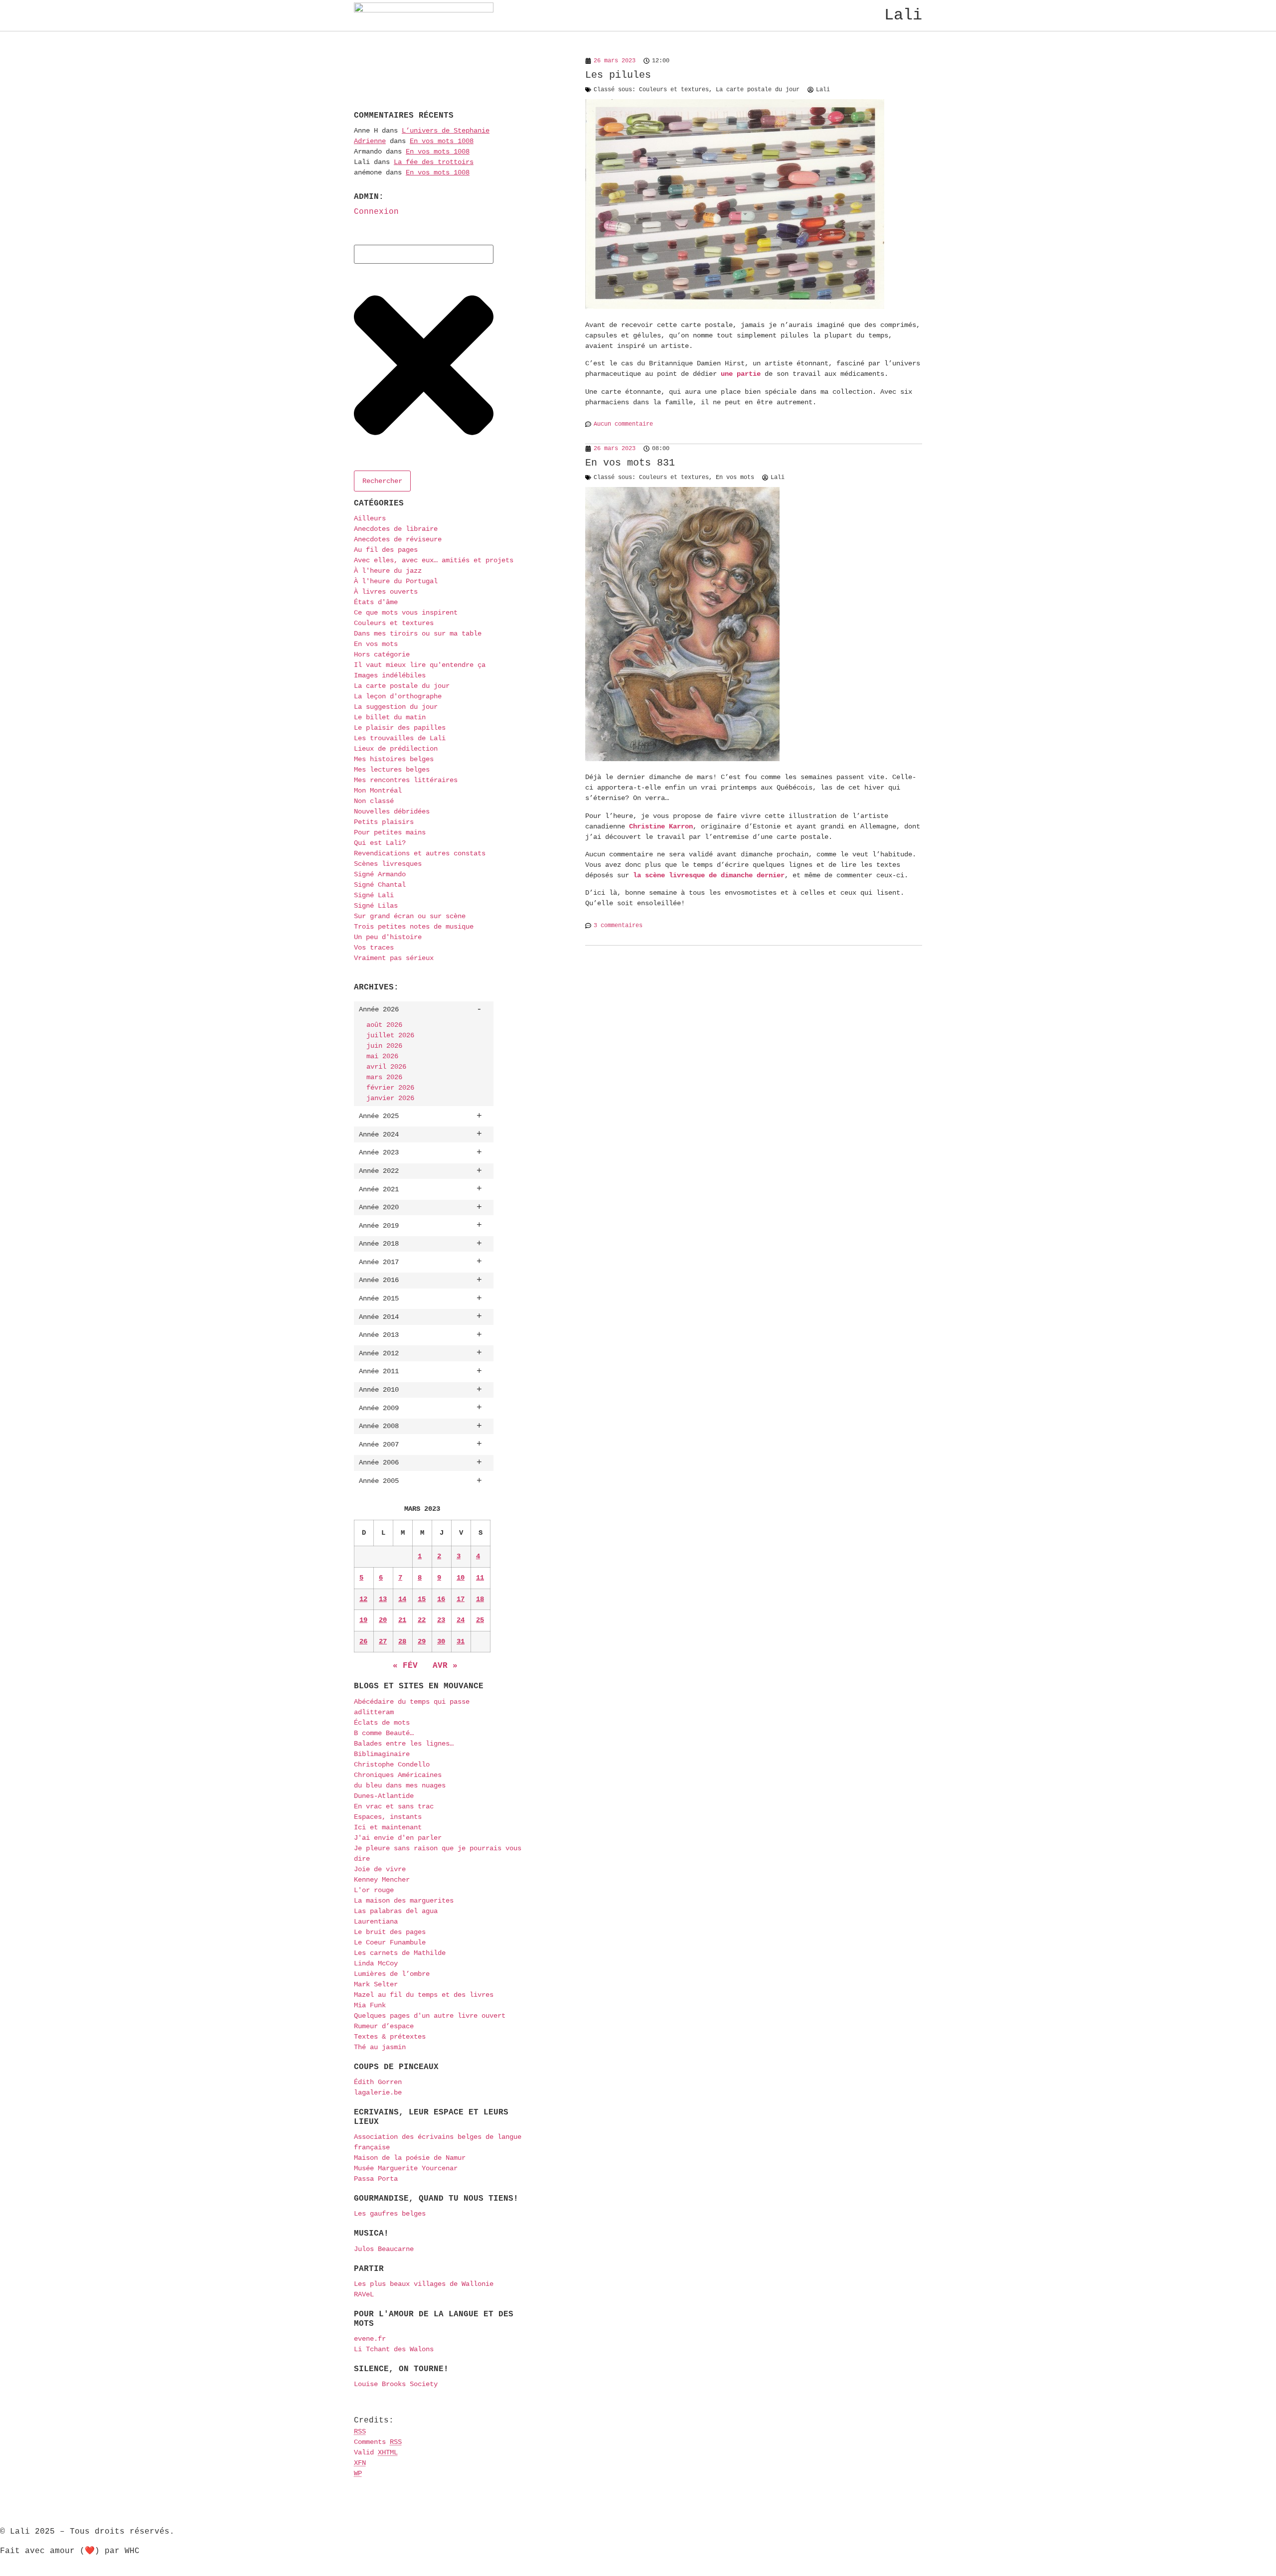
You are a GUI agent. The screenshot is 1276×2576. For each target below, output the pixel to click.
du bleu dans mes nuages (400, 1785)
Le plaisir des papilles (400, 728)
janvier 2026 (390, 1098)
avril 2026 (386, 1067)
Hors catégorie (382, 654)
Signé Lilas (376, 906)
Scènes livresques (388, 864)
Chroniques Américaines (398, 1775)
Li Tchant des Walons (394, 2349)
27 (383, 1641)
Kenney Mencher (382, 1880)
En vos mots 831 (630, 463)
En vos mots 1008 (442, 141)
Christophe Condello (392, 1765)
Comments (378, 2442)
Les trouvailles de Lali (400, 738)
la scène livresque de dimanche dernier (709, 875)
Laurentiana (376, 1922)
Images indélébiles (390, 675)
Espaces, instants (388, 1817)
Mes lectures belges (392, 770)
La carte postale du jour (402, 686)
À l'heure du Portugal (396, 581)
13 (383, 1599)
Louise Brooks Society (396, 2384)
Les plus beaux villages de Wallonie (424, 2284)
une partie (741, 374)
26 (363, 1641)
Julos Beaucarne (384, 2249)
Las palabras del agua (396, 1911)
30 (441, 1641)
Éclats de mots (382, 1723)
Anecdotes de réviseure (398, 539)
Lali (903, 15)
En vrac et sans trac (394, 1806)
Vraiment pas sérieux (394, 958)
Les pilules (618, 75)
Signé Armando (380, 874)
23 (441, 1620)
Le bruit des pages (390, 1932)
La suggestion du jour (396, 707)
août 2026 (384, 1025)
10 (461, 1578)
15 (422, 1599)
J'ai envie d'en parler (398, 1838)
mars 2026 (384, 1077)
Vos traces (374, 948)
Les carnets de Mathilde (400, 1953)
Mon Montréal (378, 791)
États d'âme (376, 602)
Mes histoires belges (394, 759)
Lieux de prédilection (396, 749)
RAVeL (364, 2294)
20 (383, 1620)
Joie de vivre (380, 1869)
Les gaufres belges (390, 2214)
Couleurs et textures (394, 623)
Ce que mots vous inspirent (406, 613)
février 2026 (390, 1088)
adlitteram (374, 1712)
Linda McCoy (376, 1963)
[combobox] (424, 254)
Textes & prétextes (390, 2037)
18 (480, 1599)
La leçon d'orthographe (398, 696)
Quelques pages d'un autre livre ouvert (430, 2016)
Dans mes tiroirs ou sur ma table (418, 634)
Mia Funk (370, 2005)
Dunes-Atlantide (384, 1796)
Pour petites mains (390, 832)
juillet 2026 (390, 1035)
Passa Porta (376, 2179)
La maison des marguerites (404, 1901)
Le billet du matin (390, 717)
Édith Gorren (378, 2082)
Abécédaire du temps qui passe (412, 1702)
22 (422, 1620)
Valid (376, 2452)
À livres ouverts (386, 592)
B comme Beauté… (384, 1733)
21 (402, 1620)
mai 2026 (382, 1056)
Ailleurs (370, 518)
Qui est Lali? (380, 843)
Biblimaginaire (382, 1754)
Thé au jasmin (380, 2047)
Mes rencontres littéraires (406, 780)
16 (441, 1599)
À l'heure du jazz (388, 571)
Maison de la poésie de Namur (410, 2158)
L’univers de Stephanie (446, 131)
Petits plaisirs (384, 822)
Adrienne (370, 141)
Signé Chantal (380, 885)
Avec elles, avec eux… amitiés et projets (434, 560)
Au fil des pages (386, 550)
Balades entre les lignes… (404, 1744)
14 (402, 1599)
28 (402, 1641)
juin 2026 (384, 1046)
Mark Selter (376, 1984)
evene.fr (370, 2339)
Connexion (376, 212)
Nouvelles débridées (392, 811)
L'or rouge (374, 1890)
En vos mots (376, 644)
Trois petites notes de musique (414, 927)
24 (461, 1620)
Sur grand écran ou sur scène (410, 916)
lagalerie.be (378, 2093)
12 (363, 1599)
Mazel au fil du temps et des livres (424, 1995)
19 (363, 1620)
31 (461, 1641)
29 (422, 1641)
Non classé (374, 801)
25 (480, 1620)
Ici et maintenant (388, 1827)
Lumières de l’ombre (392, 1974)
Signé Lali (374, 895)
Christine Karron (661, 826)
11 (480, 1578)
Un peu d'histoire (388, 937)
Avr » (445, 1666)
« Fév (405, 1666)
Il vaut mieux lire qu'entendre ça (420, 665)
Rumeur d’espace (384, 2026)
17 (461, 1599)
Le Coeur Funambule (390, 1942)
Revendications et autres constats (420, 853)
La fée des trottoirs (434, 162)
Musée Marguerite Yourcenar (406, 2168)
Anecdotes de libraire (396, 529)
